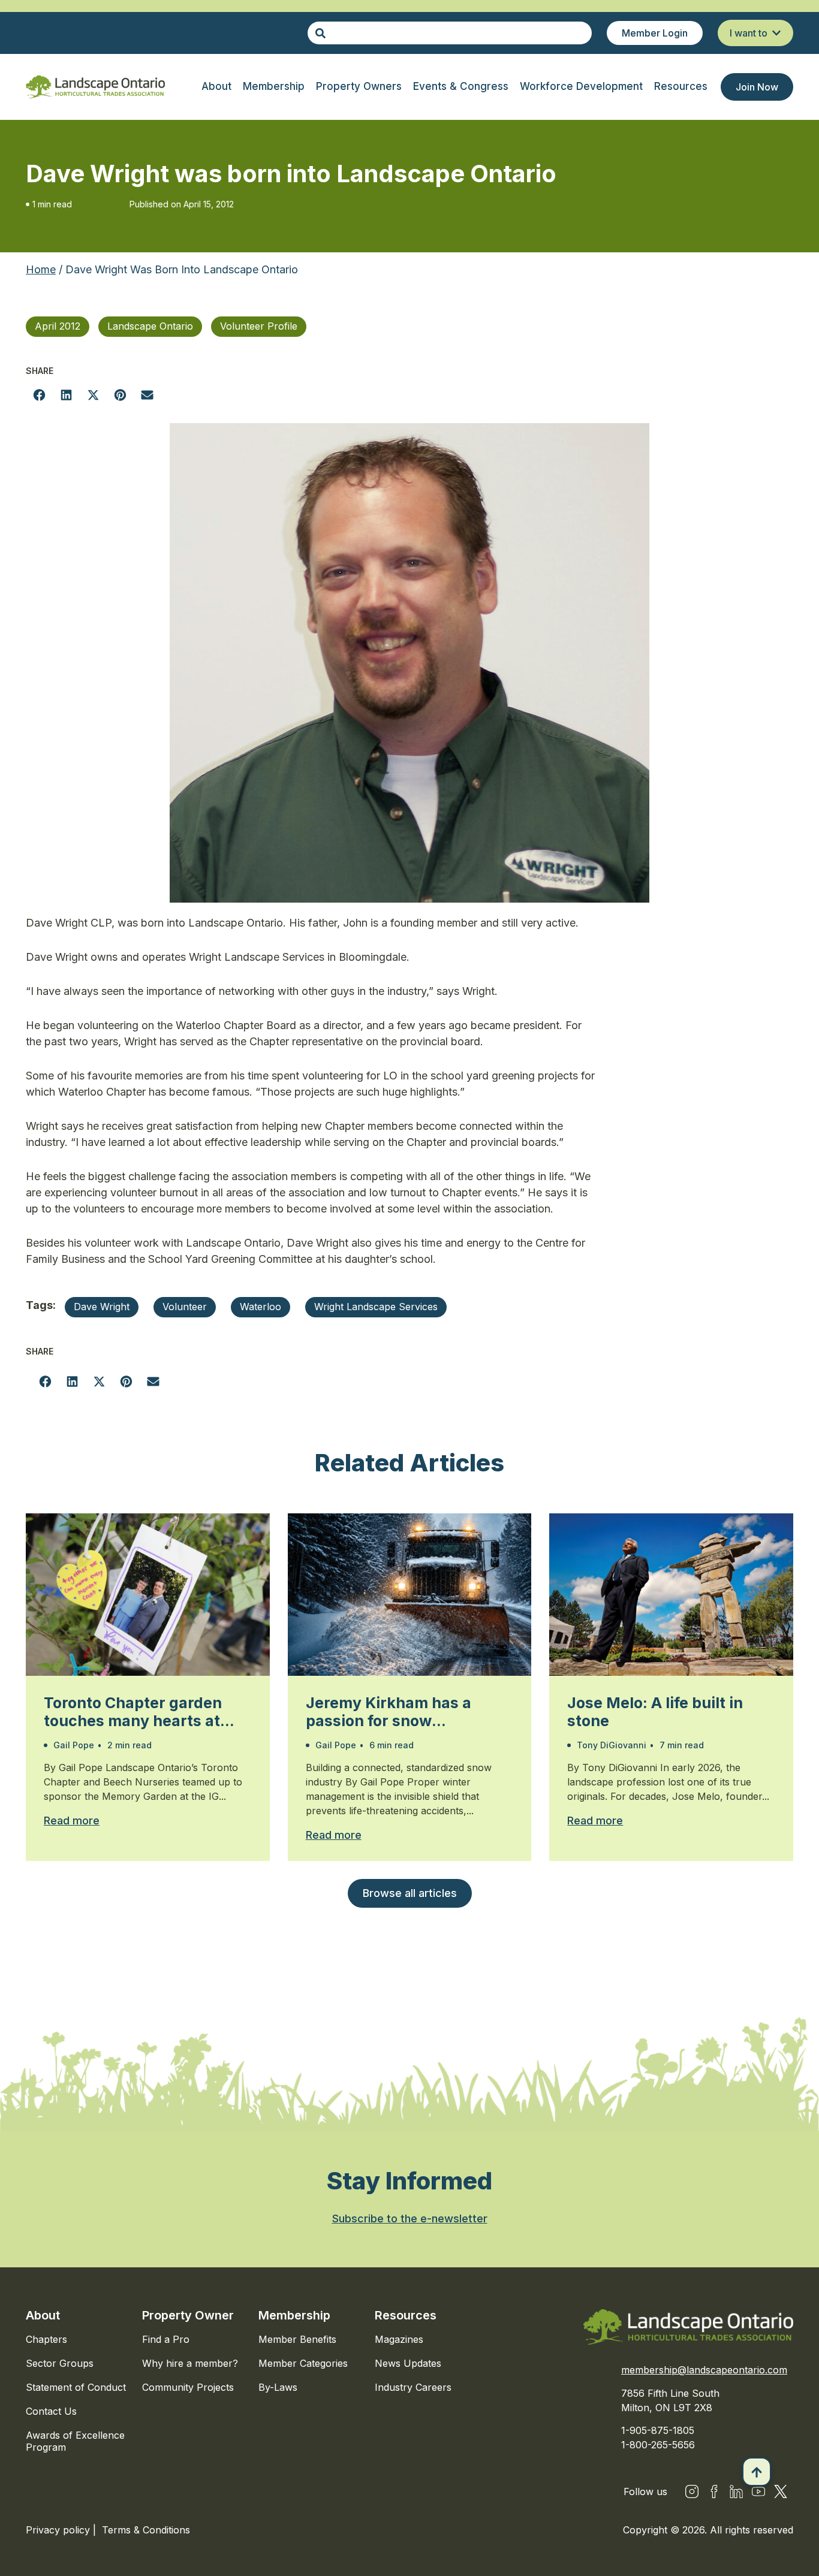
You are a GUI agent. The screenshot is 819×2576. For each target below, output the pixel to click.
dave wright (102, 1307)
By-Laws (278, 2387)
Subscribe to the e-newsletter (410, 2218)
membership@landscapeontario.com (704, 2370)
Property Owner (188, 2315)
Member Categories (303, 2363)
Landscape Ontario (150, 326)
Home (41, 269)
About (43, 2315)
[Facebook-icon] (714, 2491)
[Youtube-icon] (758, 2491)
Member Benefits (297, 2339)
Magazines (399, 2339)
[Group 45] (781, 2491)
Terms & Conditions (146, 2530)
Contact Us (51, 2411)
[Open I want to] (776, 33)
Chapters (46, 2339)
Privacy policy (59, 2530)
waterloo (261, 1307)
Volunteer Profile (259, 326)
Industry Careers (413, 2387)
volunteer (185, 1307)
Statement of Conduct (76, 2387)
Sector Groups (60, 2363)
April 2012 (58, 326)
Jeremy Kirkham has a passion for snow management (389, 1712)
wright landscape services (376, 1307)
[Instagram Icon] (692, 2491)
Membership (294, 2315)
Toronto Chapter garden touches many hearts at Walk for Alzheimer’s (133, 1712)
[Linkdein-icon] (736, 2491)
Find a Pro (166, 2339)
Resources (406, 2315)
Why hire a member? (190, 2363)
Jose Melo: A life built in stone (655, 1712)
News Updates (408, 2363)
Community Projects (188, 2387)
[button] (39, 395)
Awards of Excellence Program (75, 2441)
